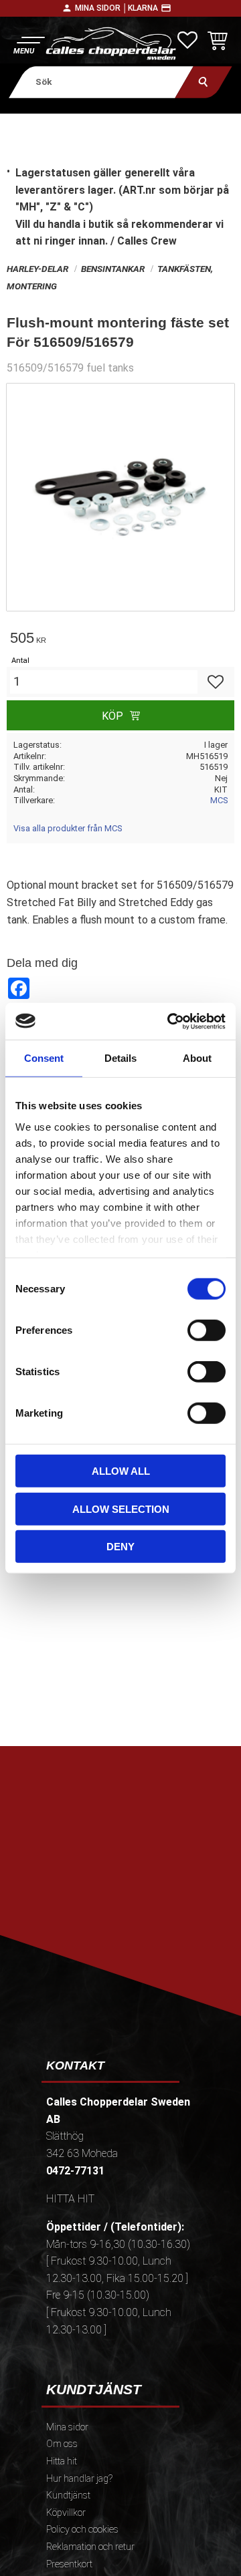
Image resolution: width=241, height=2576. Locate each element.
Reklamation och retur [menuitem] (90, 2547)
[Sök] (204, 82)
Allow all (121, 1471)
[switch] (207, 1330)
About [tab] (197, 1058)
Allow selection (121, 1509)
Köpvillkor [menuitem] (66, 2513)
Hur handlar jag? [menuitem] (79, 2479)
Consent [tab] (44, 1058)
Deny (120, 1547)
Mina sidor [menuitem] (67, 2427)
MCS (219, 800)
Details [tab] (120, 1058)
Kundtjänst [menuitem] (68, 2495)
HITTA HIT (70, 2199)
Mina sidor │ (101, 8)
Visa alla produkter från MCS (68, 828)
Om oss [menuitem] (62, 2444)
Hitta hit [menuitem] (62, 2461)
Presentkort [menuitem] (69, 2564)
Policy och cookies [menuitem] (82, 2530)
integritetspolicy (126, 1920)
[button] (28, 44)
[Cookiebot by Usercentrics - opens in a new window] (170, 1021)
